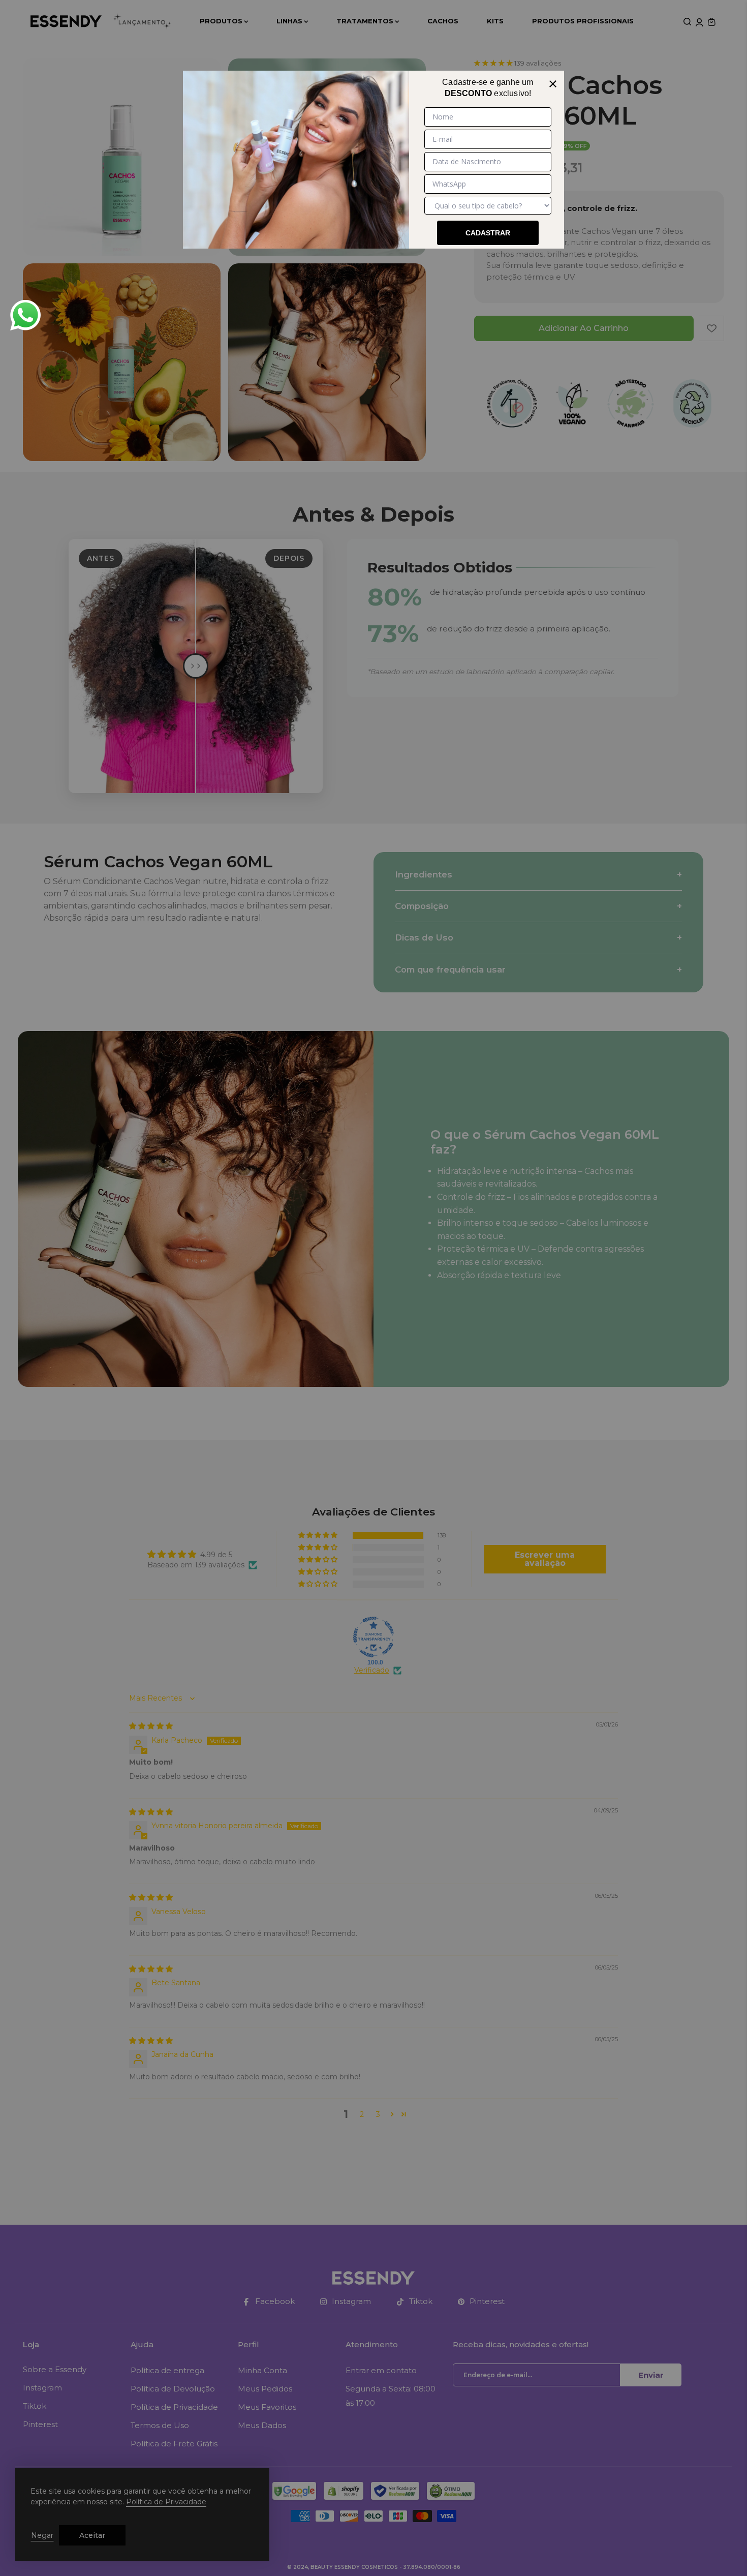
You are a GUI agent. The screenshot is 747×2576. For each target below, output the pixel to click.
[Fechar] (553, 82)
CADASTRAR (488, 233)
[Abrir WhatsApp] (25, 315)
